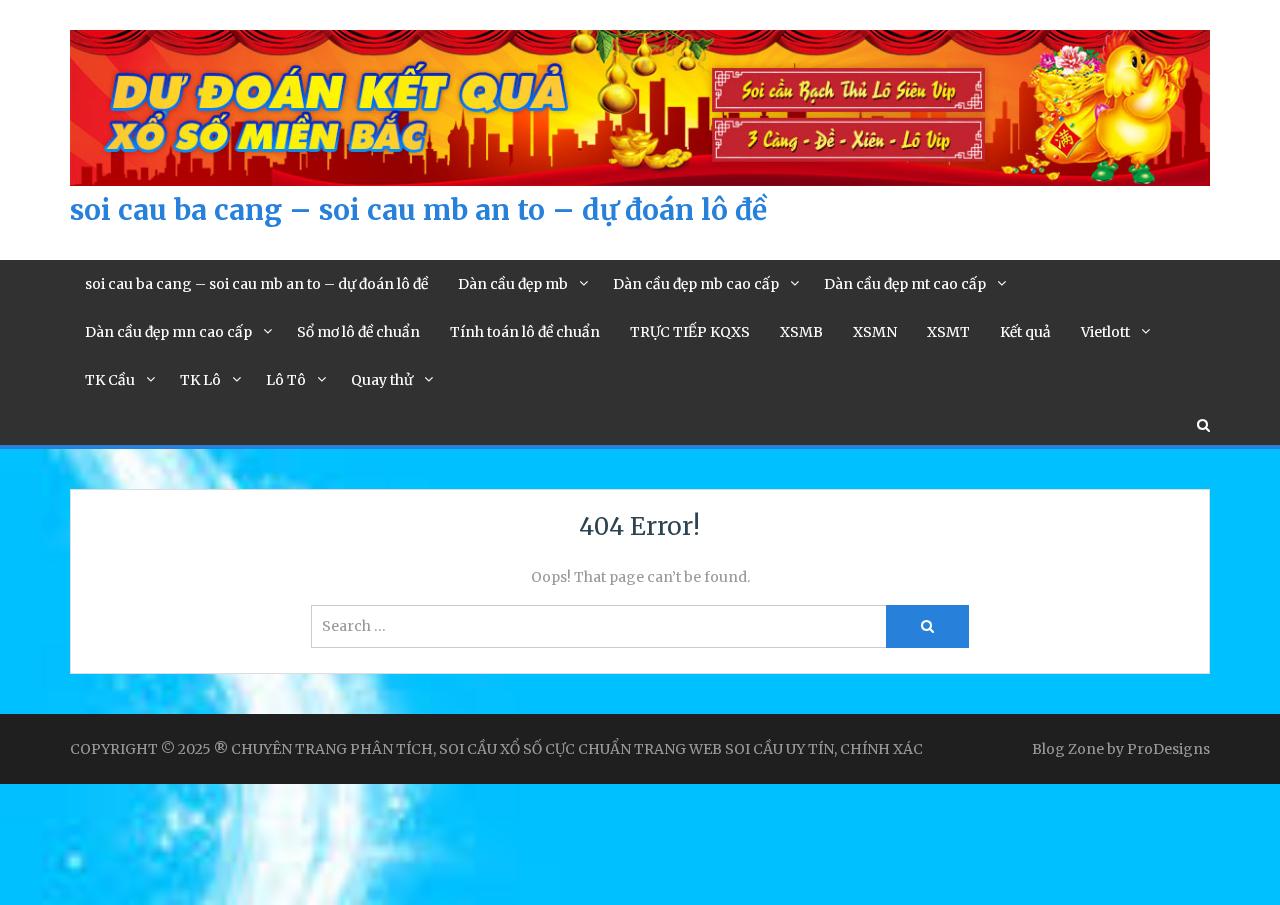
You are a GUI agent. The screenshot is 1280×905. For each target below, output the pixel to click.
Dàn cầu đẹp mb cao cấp (696, 284)
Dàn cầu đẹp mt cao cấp (905, 284)
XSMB (801, 332)
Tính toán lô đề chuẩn (525, 332)
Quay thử (382, 380)
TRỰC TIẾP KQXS (690, 332)
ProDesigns (1168, 749)
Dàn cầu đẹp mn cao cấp (168, 332)
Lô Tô (286, 380)
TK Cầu (110, 380)
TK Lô (200, 380)
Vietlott (1105, 332)
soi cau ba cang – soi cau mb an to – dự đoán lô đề (418, 210)
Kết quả (1025, 332)
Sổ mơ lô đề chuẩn (358, 332)
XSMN (875, 332)
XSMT (948, 332)
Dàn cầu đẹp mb (513, 284)
